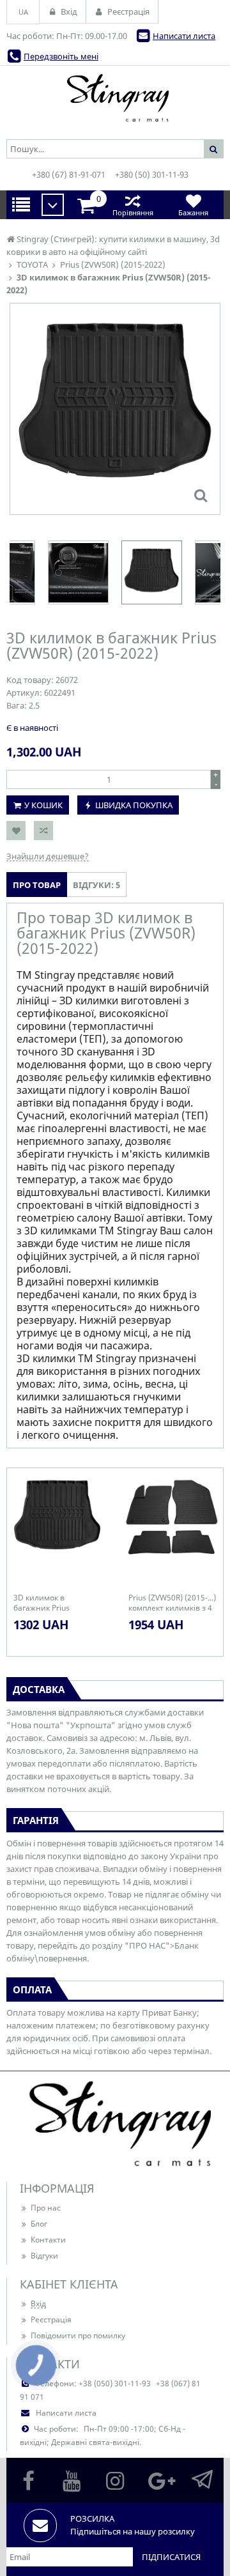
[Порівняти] (43, 831)
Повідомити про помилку (78, 2335)
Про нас (46, 2208)
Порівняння (133, 212)
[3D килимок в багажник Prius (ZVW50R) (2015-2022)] (201, 495)
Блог (39, 2224)
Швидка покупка (134, 805)
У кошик (43, 805)
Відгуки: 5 (96, 885)
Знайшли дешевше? (48, 856)
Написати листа (184, 36)
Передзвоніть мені (61, 56)
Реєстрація (51, 2319)
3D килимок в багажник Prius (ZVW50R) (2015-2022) (53, 1603)
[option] (115, 409)
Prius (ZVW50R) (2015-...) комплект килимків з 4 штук (172, 1603)
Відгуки (44, 2256)
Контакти (48, 2240)
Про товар (37, 885)
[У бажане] (16, 831)
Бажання (193, 212)
